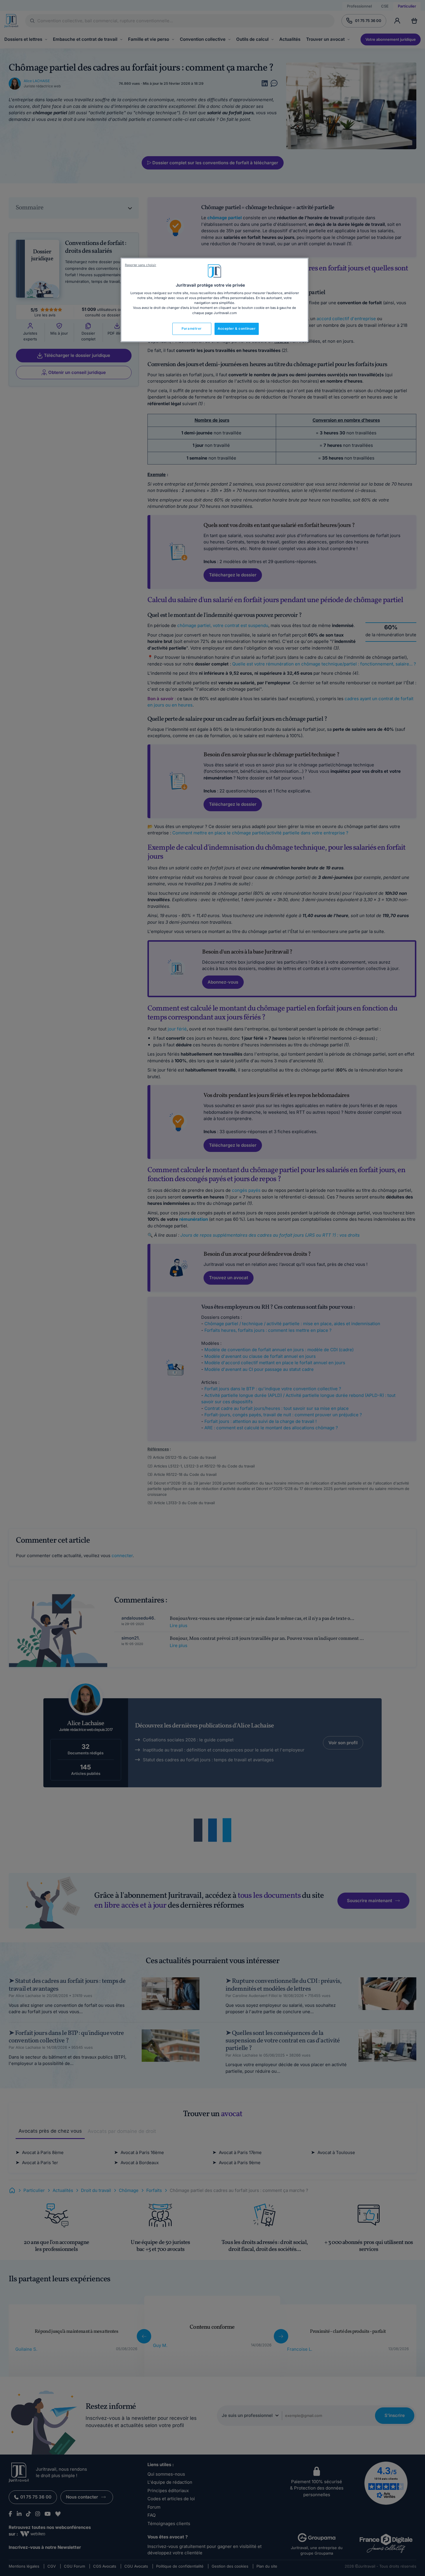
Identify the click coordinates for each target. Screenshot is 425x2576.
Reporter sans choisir (141, 265)
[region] (215, 300)
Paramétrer (192, 329)
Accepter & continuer (237, 329)
